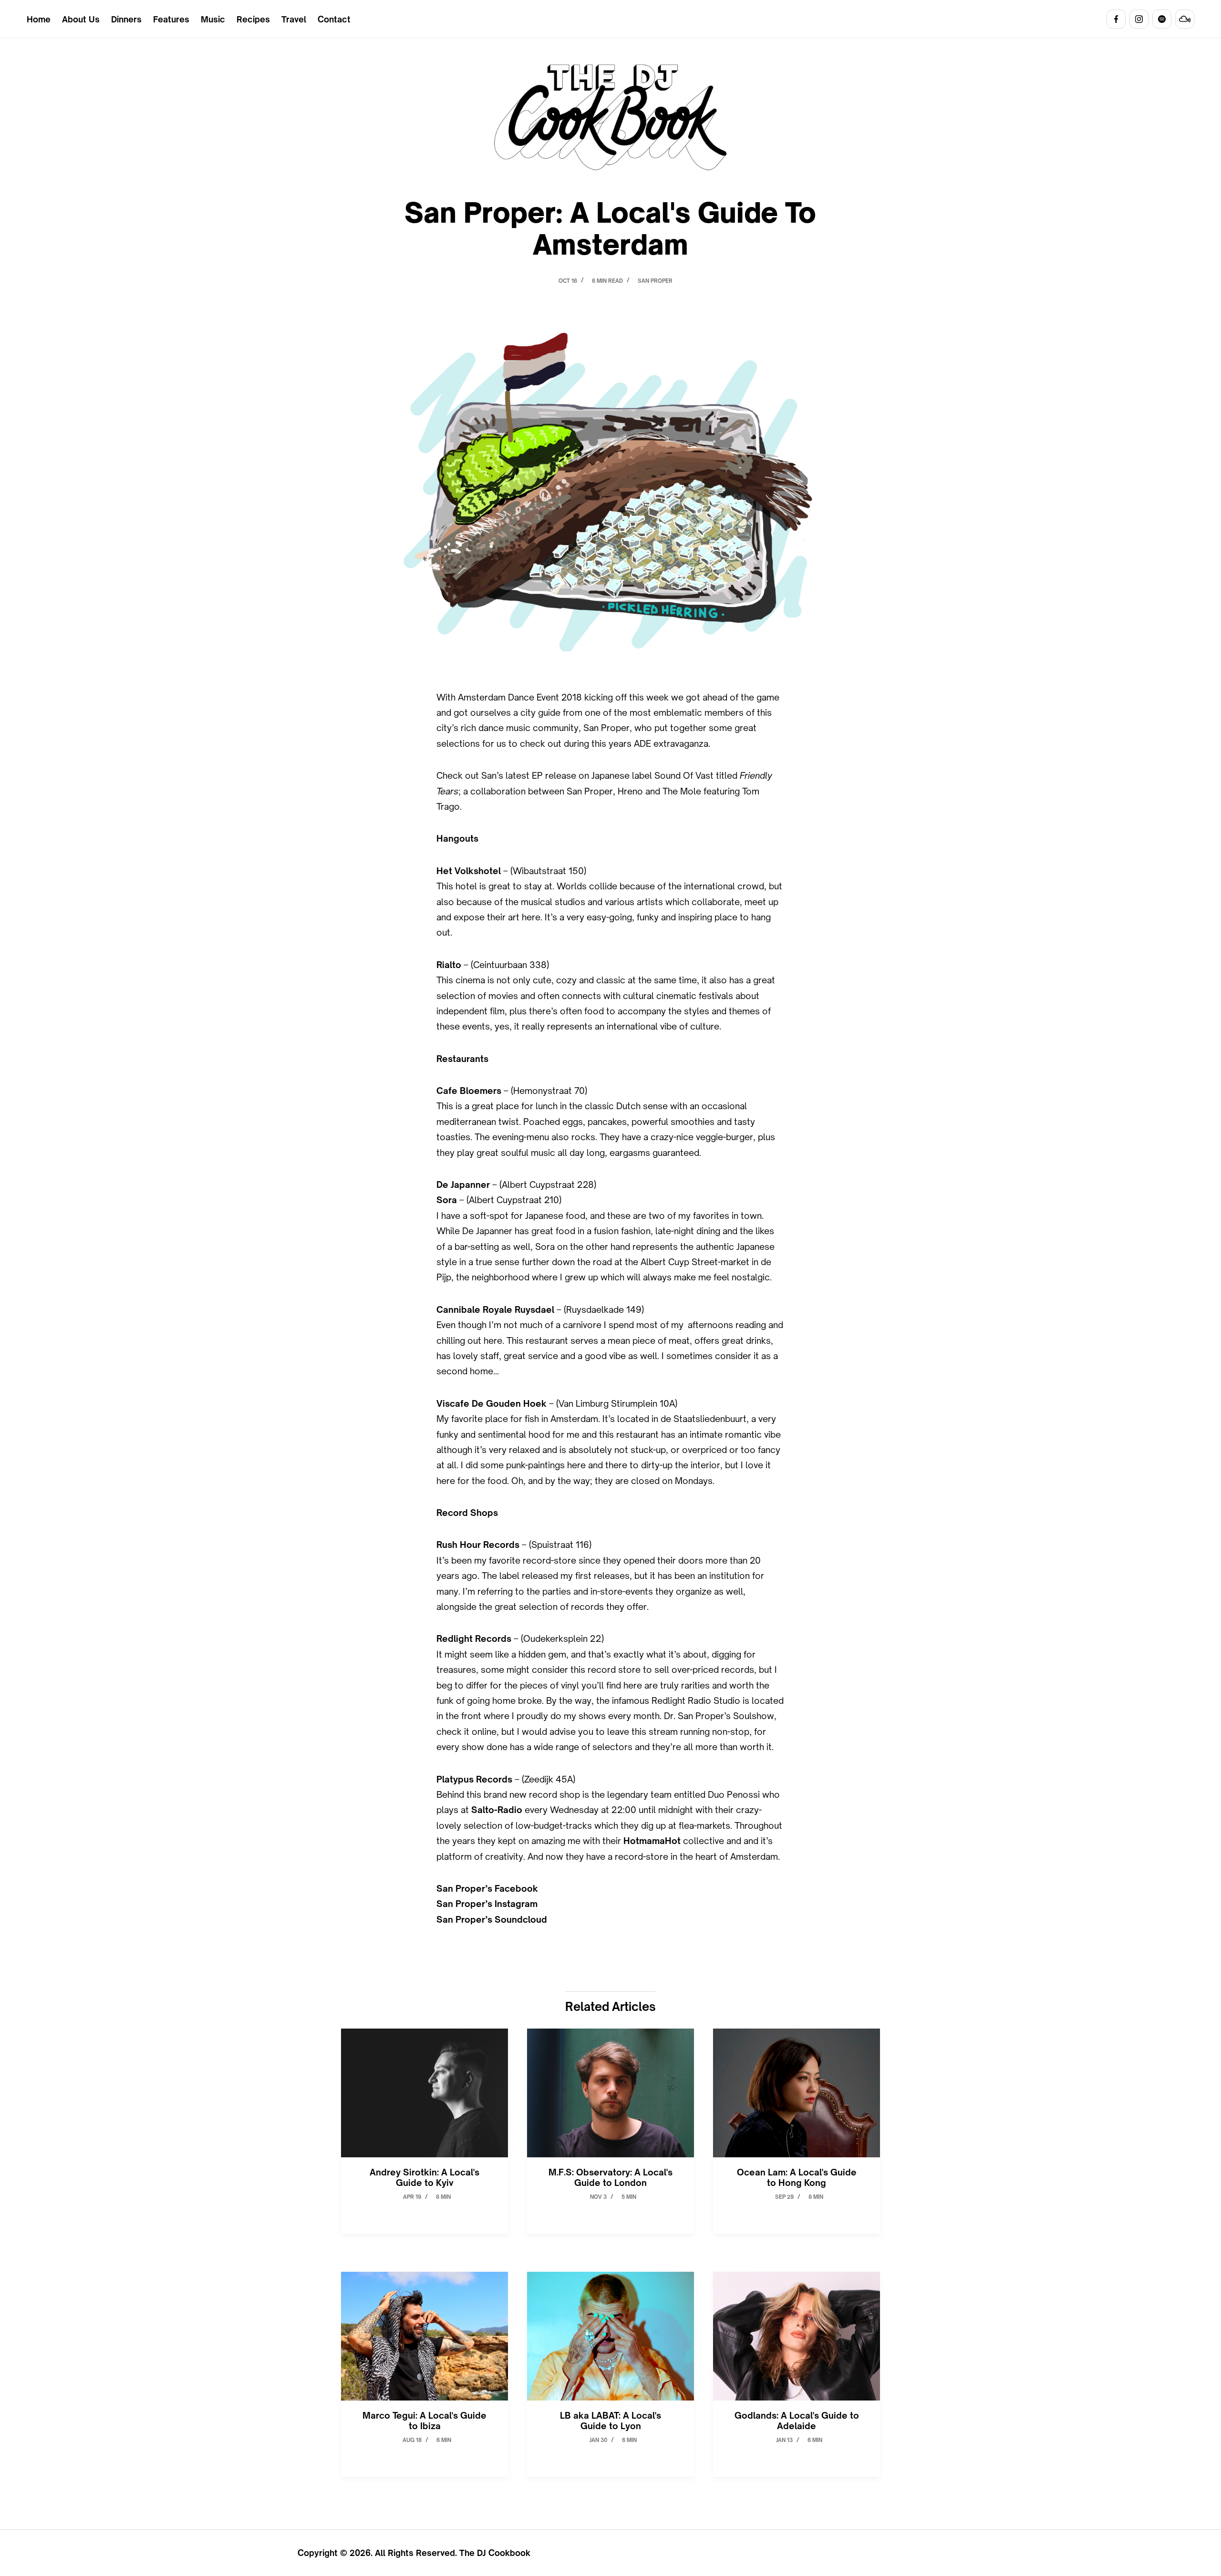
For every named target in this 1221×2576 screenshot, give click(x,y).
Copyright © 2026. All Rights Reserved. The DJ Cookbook (414, 2553)
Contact (334, 19)
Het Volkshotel (469, 871)
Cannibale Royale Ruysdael (495, 1309)
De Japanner (463, 1185)
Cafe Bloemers (469, 1091)
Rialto (449, 965)
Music (213, 19)
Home (39, 19)
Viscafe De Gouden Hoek (492, 1403)
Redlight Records (474, 1638)
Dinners (126, 19)
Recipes (253, 19)
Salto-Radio (497, 1810)
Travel (294, 19)
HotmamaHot (652, 1841)
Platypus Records (474, 1779)
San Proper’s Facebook (487, 1888)
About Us (81, 19)
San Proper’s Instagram (487, 1904)
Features (171, 19)
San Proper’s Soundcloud (492, 1919)
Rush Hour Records (478, 1545)
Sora (447, 1200)
